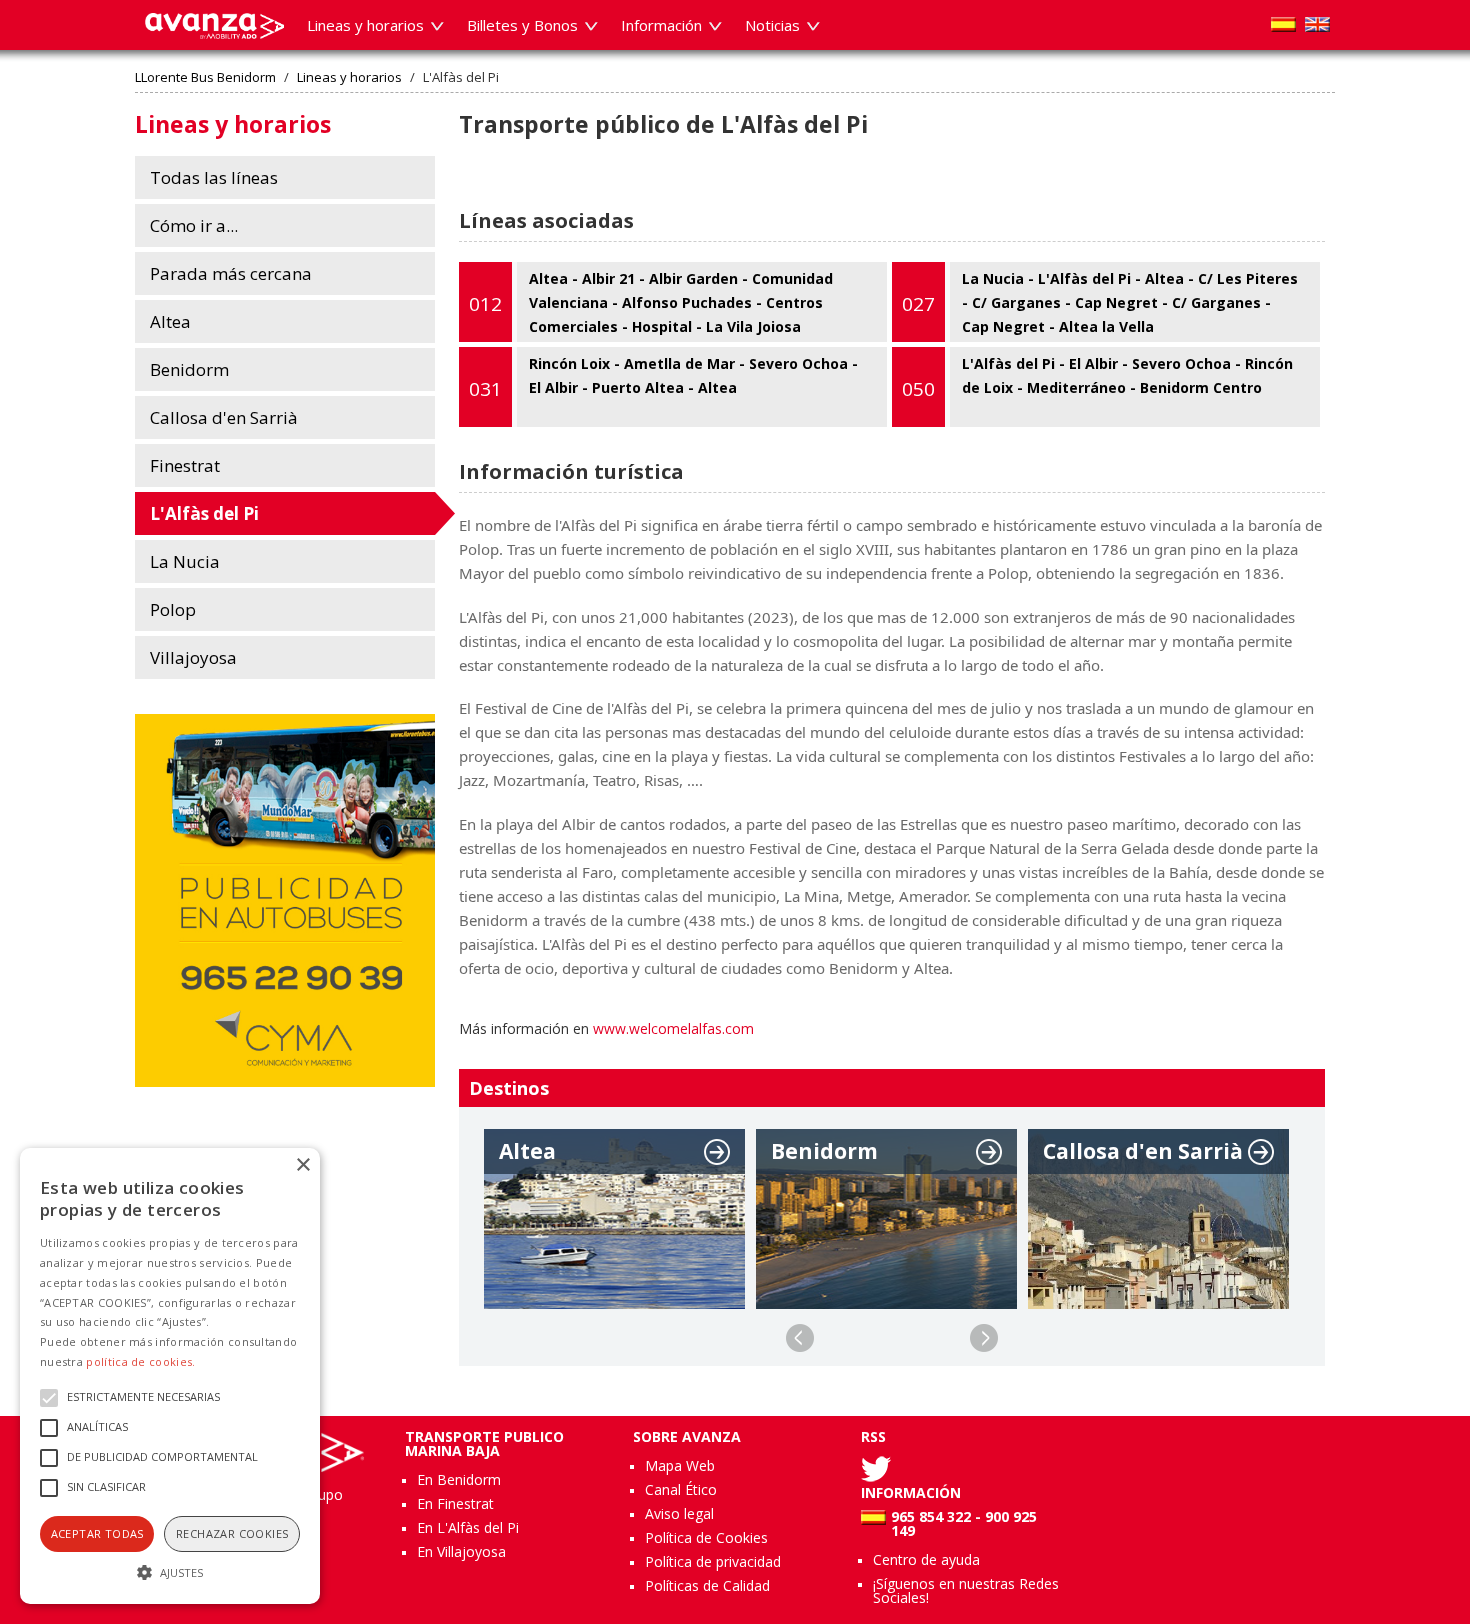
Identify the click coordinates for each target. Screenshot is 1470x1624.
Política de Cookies (706, 1537)
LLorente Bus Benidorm (205, 77)
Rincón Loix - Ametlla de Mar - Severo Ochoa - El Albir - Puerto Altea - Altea (663, 378)
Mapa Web (680, 1465)
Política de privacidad (713, 1561)
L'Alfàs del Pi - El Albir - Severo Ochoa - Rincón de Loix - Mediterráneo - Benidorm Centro (1097, 378)
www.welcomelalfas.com (673, 1028)
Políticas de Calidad (707, 1585)
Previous (800, 1338)
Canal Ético (681, 1489)
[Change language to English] (1317, 24)
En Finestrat (455, 1503)
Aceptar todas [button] (97, 1533)
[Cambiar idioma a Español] (1283, 24)
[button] (170, 1570)
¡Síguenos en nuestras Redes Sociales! (966, 1590)
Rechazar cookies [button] (232, 1533)
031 (485, 389)
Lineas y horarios (349, 77)
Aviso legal (679, 1513)
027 (918, 304)
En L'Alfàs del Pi (468, 1527)
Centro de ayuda (926, 1559)
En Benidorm (459, 1479)
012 (485, 304)
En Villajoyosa (461, 1551)
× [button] (302, 1165)
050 (918, 389)
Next (984, 1338)
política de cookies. (140, 1361)
